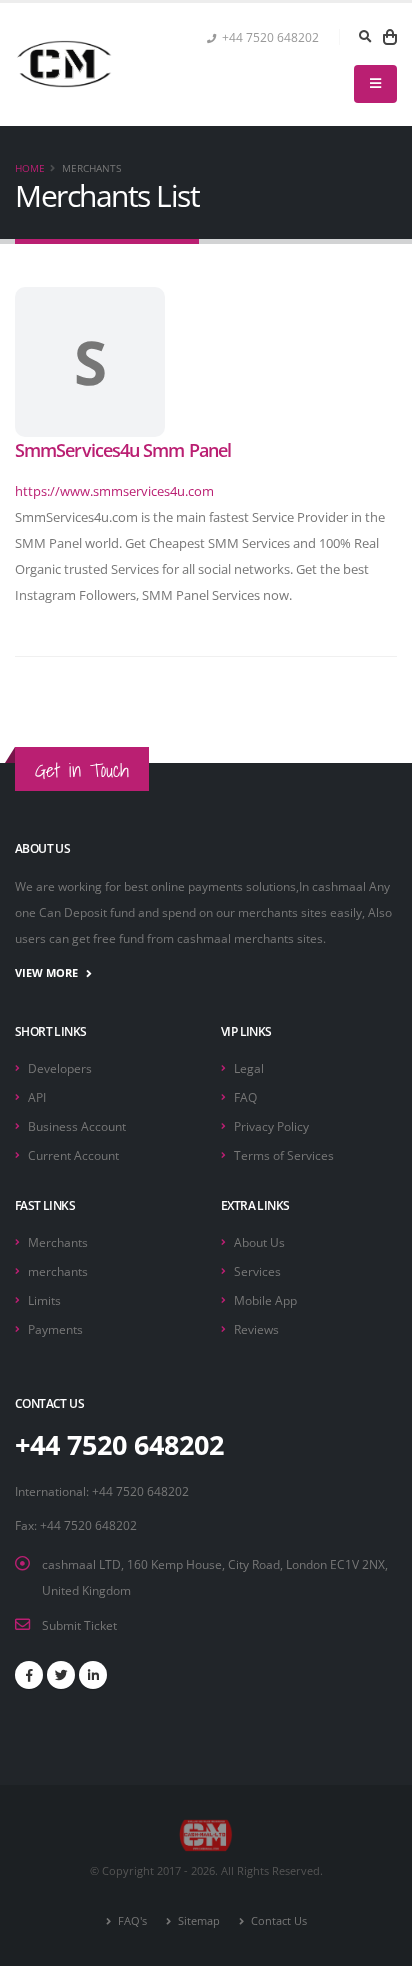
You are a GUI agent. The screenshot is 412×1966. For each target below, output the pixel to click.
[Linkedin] (93, 1675)
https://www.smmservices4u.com (114, 491)
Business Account (77, 1126)
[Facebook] (29, 1675)
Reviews (256, 1329)
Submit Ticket (79, 1625)
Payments (55, 1329)
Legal (249, 1068)
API (37, 1097)
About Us (259, 1242)
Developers (60, 1068)
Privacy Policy (271, 1126)
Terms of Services (284, 1155)
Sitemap (197, 1921)
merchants (58, 1271)
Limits (44, 1300)
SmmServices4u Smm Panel (123, 450)
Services (257, 1271)
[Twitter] (61, 1675)
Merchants (58, 1242)
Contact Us (277, 1921)
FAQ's (131, 1921)
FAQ (245, 1097)
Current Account (73, 1155)
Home (30, 168)
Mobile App (265, 1300)
